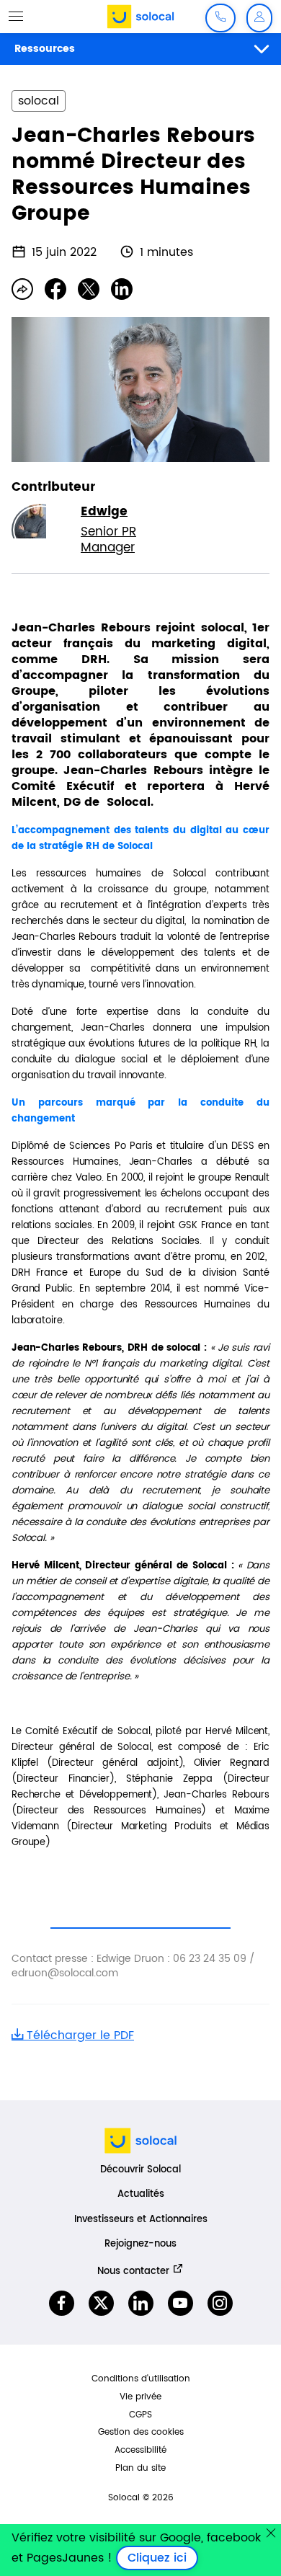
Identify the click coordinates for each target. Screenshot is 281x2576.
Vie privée (140, 2397)
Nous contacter (133, 2271)
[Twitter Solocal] (101, 2303)
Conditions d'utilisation (141, 2379)
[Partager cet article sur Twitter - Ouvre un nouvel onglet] (89, 289)
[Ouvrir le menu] (16, 16)
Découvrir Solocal (140, 2170)
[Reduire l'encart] (271, 2533)
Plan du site (140, 2468)
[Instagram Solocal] (220, 2303)
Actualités (141, 2194)
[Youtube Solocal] (180, 2303)
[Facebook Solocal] (62, 2303)
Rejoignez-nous (140, 2244)
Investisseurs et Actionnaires (141, 2220)
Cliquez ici (163, 2558)
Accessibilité (140, 2450)
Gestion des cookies (141, 2432)
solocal (39, 101)
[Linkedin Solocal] (141, 2303)
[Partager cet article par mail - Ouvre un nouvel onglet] (22, 289)
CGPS (140, 2415)
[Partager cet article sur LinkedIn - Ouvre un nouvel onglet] (122, 289)
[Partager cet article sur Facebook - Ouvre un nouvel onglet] (55, 289)
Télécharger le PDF (79, 2035)
